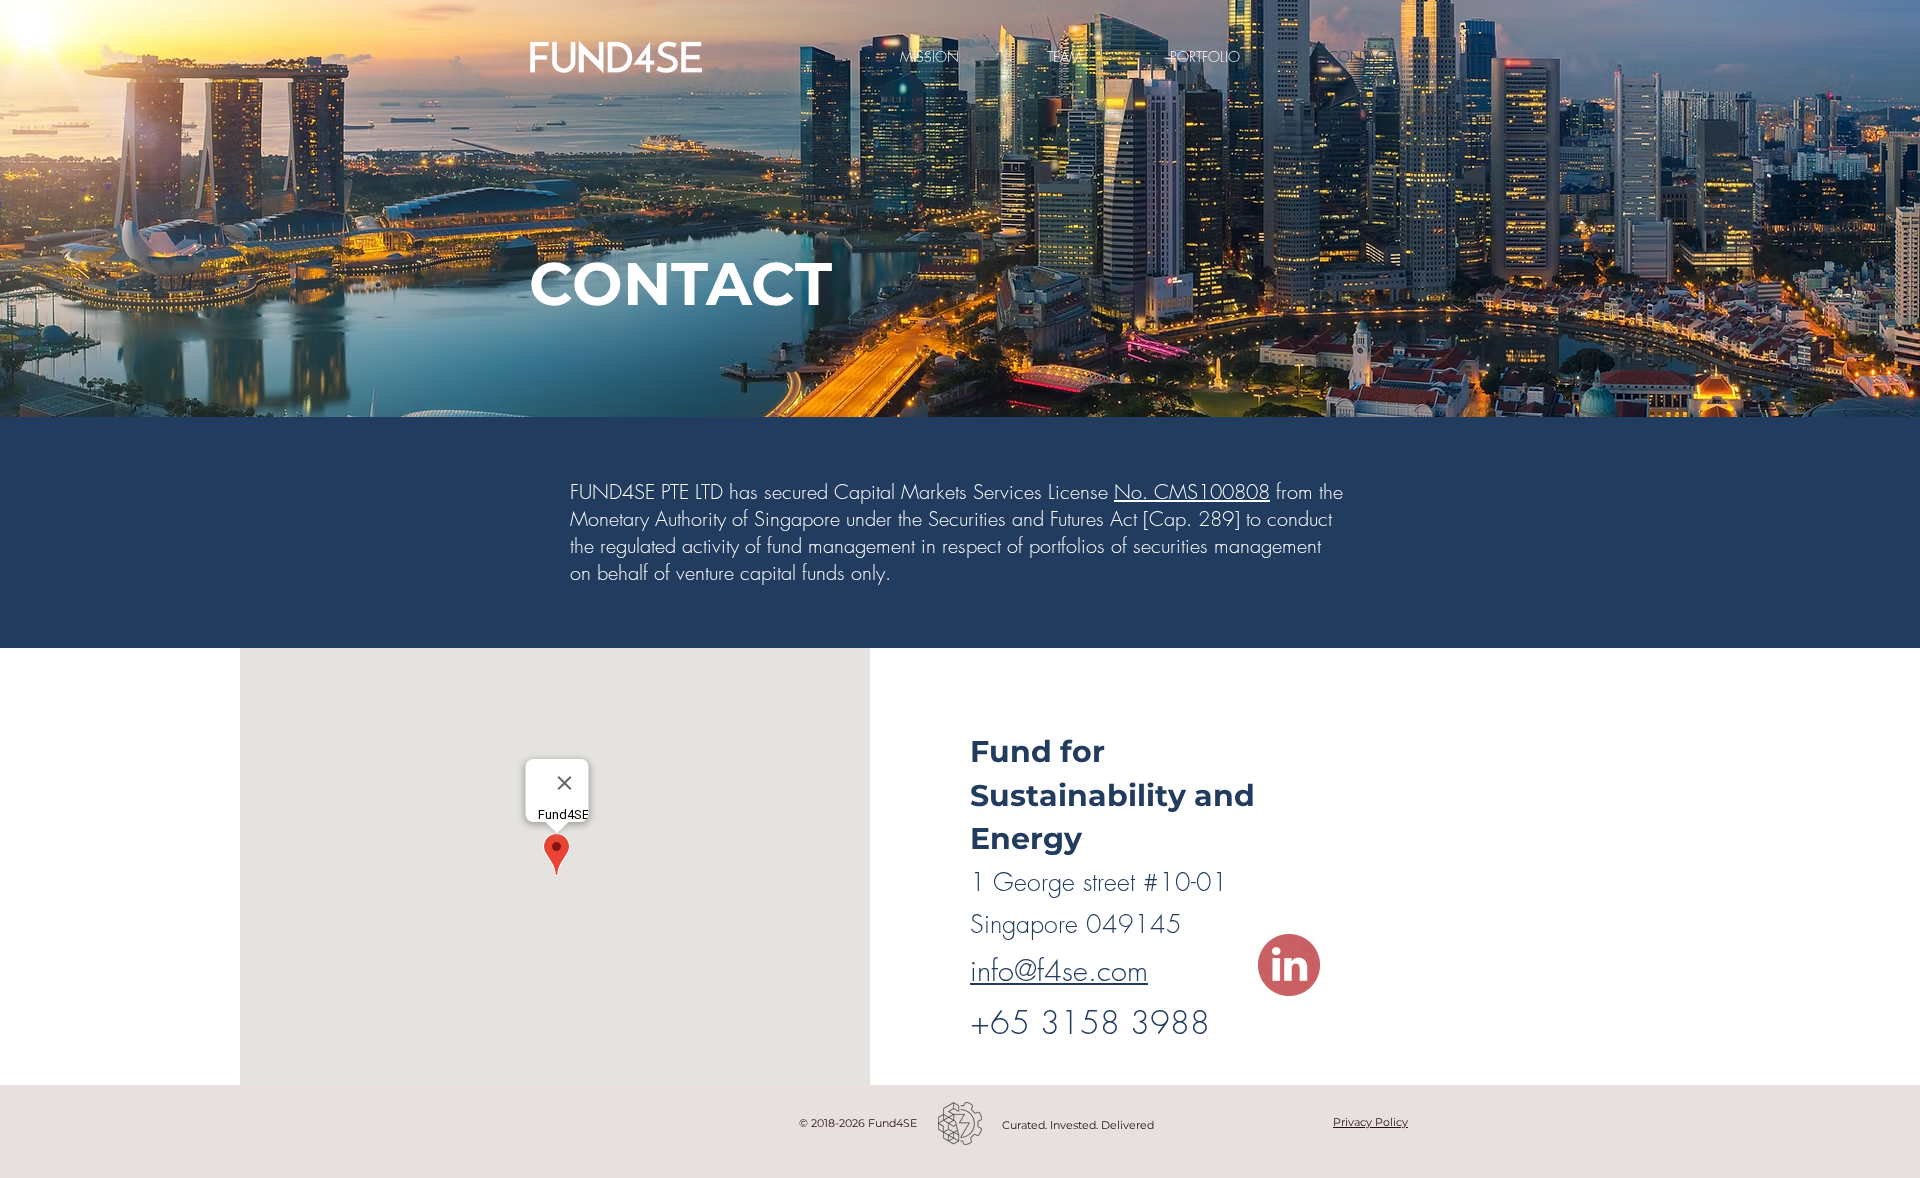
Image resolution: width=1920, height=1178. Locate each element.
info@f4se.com (1059, 970)
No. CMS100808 (1192, 491)
